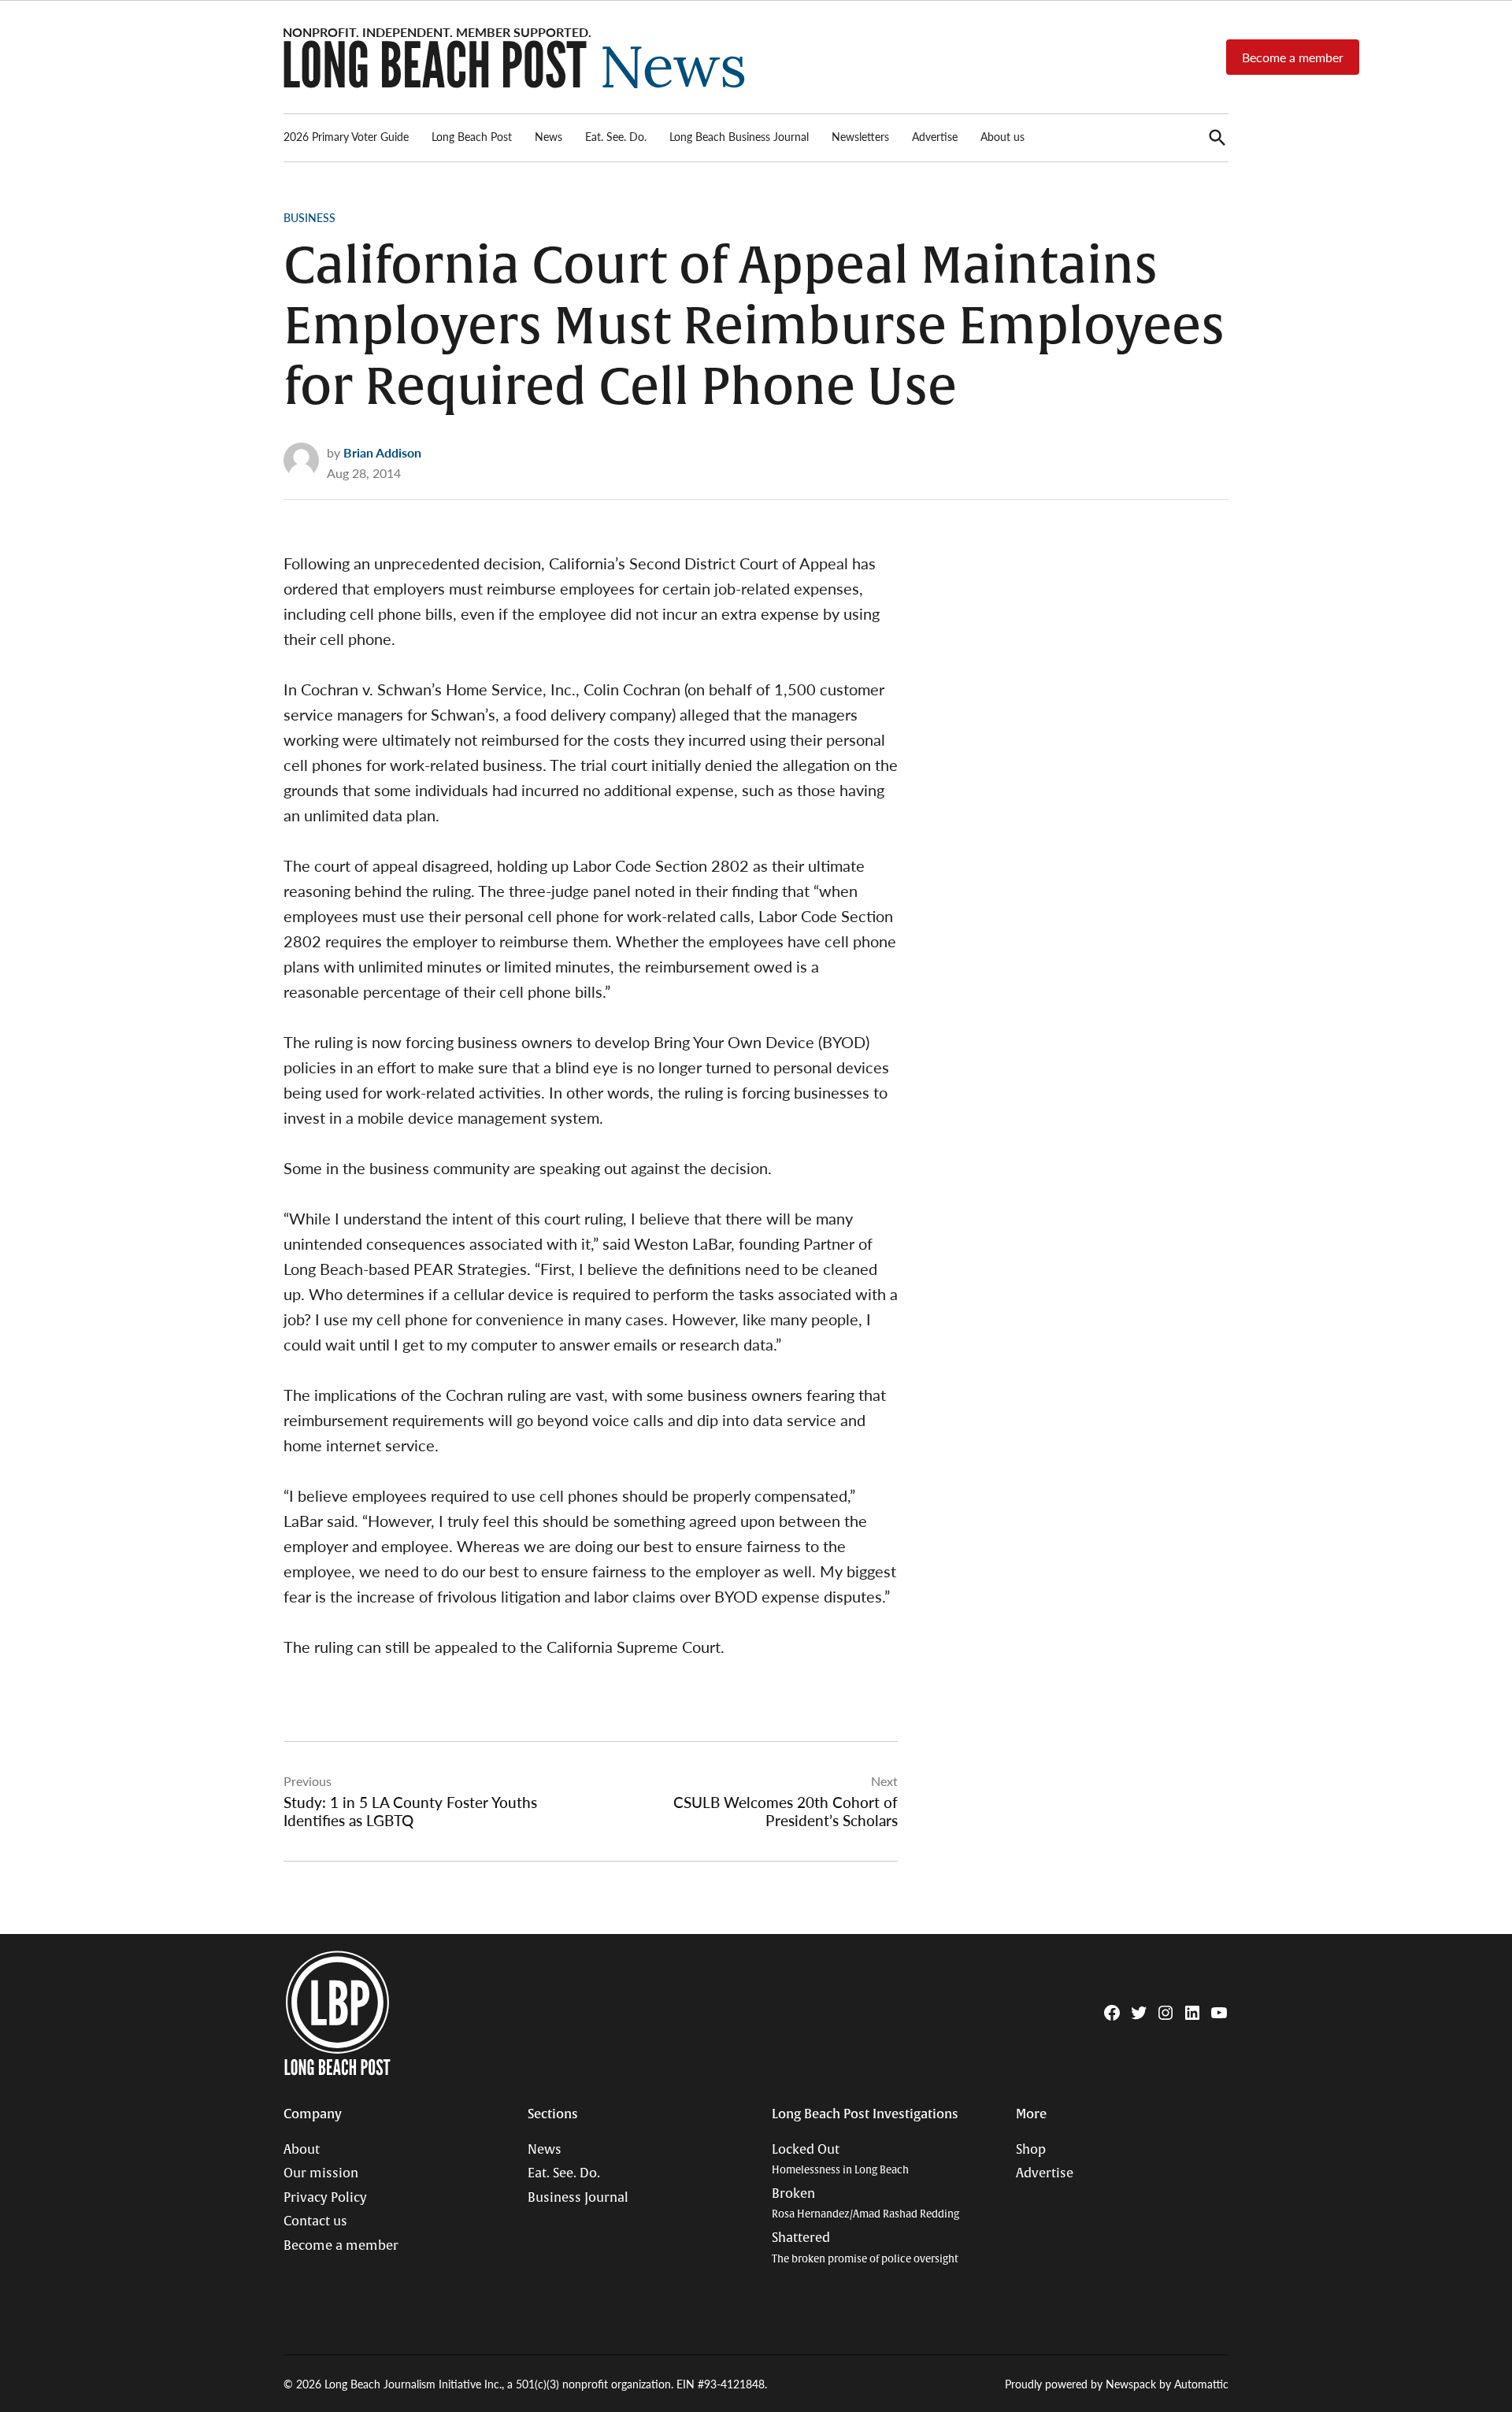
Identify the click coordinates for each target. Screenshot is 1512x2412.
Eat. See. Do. (616, 136)
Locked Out (840, 2160)
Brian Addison (382, 452)
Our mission (321, 2173)
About (302, 2150)
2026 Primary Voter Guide (346, 136)
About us (1002, 136)
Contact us (315, 2221)
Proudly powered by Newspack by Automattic (1117, 2384)
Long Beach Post (472, 136)
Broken (865, 2204)
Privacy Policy (325, 2198)
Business (309, 217)
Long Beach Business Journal (739, 136)
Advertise (935, 136)
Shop (1031, 2150)
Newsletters (860, 136)
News (548, 136)
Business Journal (578, 2198)
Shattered (865, 2248)
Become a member (1293, 57)
